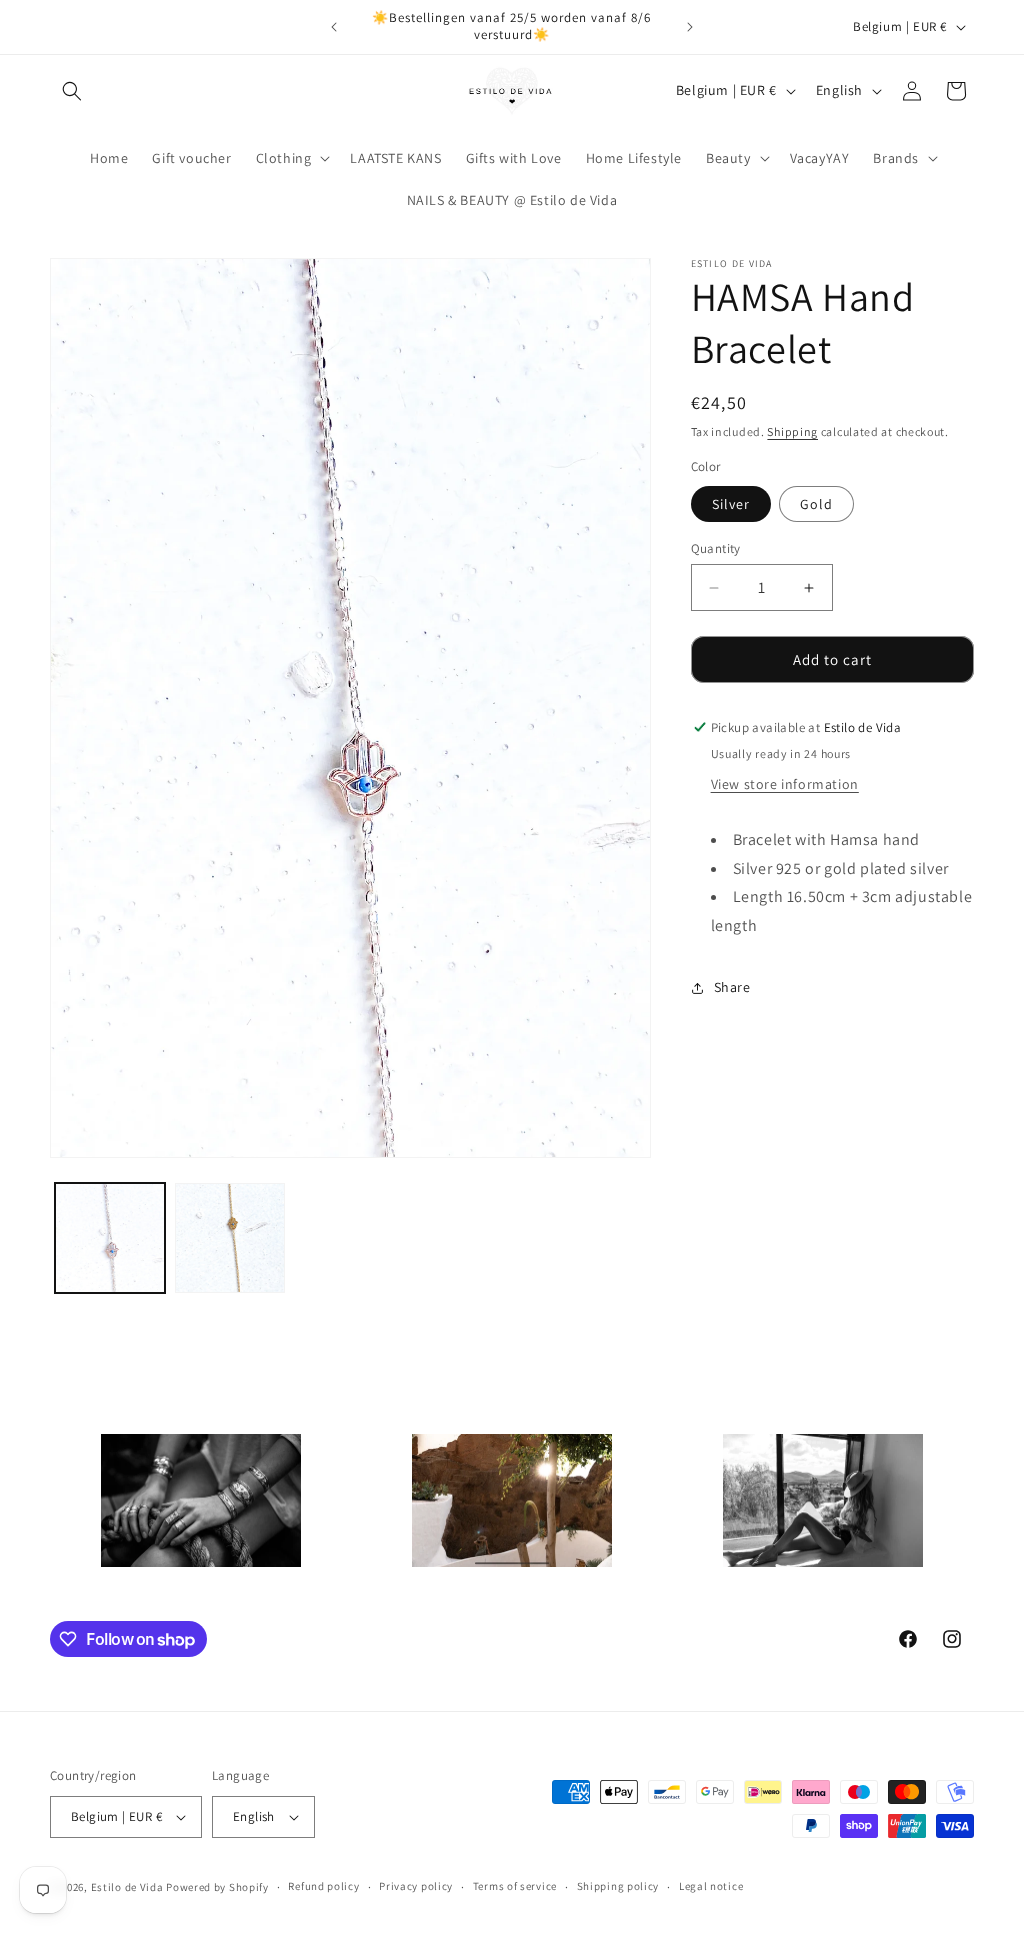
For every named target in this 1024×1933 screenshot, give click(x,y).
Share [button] (732, 987)
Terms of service (515, 1886)
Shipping (792, 431)
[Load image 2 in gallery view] (230, 1238)
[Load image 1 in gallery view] (110, 1238)
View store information (785, 784)
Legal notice (711, 1886)
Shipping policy (618, 1886)
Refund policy (323, 1886)
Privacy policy (416, 1886)
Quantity (716, 548)
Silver (731, 504)
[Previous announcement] (334, 27)
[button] (72, 91)
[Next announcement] (690, 27)
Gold (816, 504)
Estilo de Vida (129, 1887)
